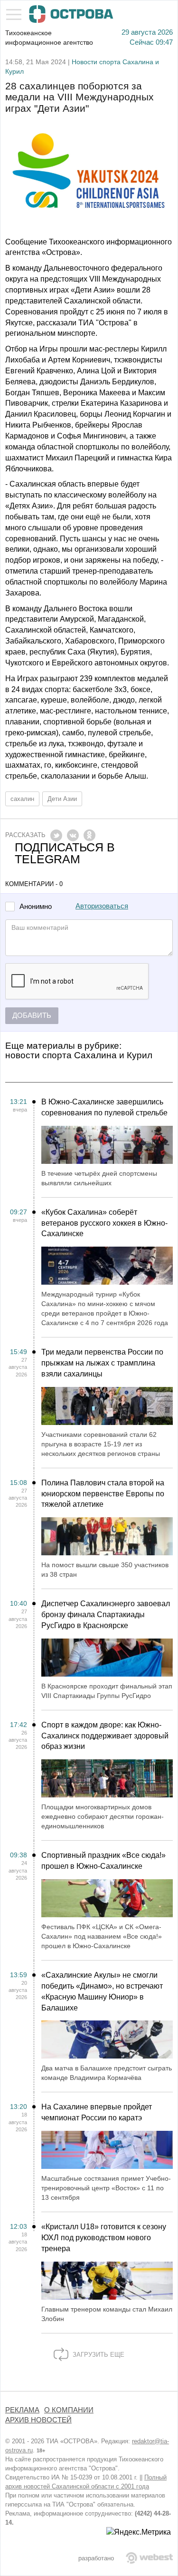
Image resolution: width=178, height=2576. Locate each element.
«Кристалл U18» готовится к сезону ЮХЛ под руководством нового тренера (104, 2238)
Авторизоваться (102, 906)
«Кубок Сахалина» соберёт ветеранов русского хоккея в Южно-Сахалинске (104, 1223)
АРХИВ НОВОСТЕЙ (38, 2420)
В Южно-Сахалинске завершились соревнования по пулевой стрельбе (104, 1107)
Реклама (22, 2410)
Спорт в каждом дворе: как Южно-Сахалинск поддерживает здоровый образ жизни (105, 1736)
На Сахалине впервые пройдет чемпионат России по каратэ (97, 2112)
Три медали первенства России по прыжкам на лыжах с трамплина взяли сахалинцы (102, 1363)
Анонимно (36, 907)
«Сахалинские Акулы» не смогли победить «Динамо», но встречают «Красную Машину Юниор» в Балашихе (102, 1991)
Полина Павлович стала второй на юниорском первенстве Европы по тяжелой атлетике (103, 1494)
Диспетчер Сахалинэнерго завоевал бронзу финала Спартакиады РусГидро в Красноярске (106, 1615)
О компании (69, 2410)
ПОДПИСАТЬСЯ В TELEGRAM (65, 853)
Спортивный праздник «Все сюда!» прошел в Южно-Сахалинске (103, 1861)
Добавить (32, 1015)
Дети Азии (62, 799)
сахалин (22, 799)
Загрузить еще (98, 2355)
